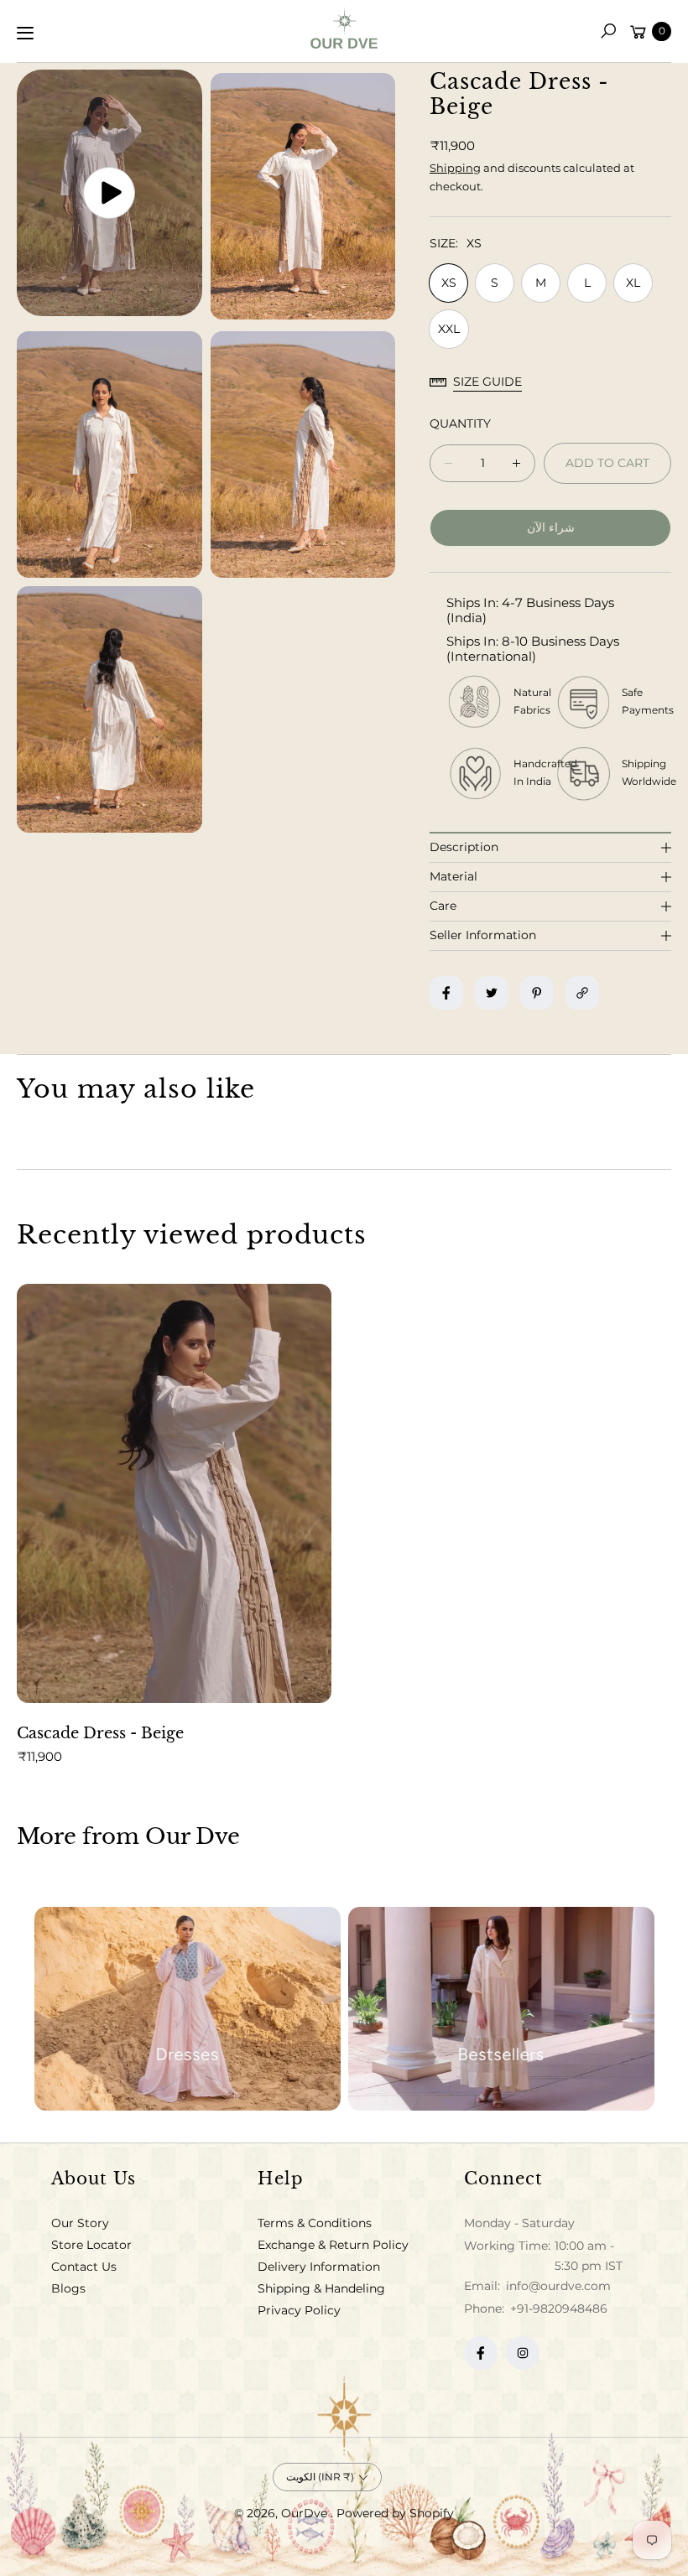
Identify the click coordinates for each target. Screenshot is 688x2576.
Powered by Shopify (395, 2513)
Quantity (460, 423)
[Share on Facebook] (446, 993)
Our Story (80, 2223)
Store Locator (91, 2245)
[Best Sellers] (501, 2009)
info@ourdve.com (557, 2286)
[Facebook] (481, 2353)
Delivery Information (319, 2267)
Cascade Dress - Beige (100, 1733)
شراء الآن (551, 527)
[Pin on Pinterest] (537, 993)
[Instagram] (523, 2353)
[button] (608, 31)
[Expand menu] (25, 33)
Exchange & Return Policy (333, 2245)
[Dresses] (188, 2009)
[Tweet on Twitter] (492, 993)
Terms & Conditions (315, 2223)
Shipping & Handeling (321, 2288)
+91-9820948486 (559, 2309)
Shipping (455, 168)
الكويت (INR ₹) (320, 2477)
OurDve (306, 2513)
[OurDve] (344, 28)
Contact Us (84, 2267)
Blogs (68, 2288)
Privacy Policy (299, 2310)
